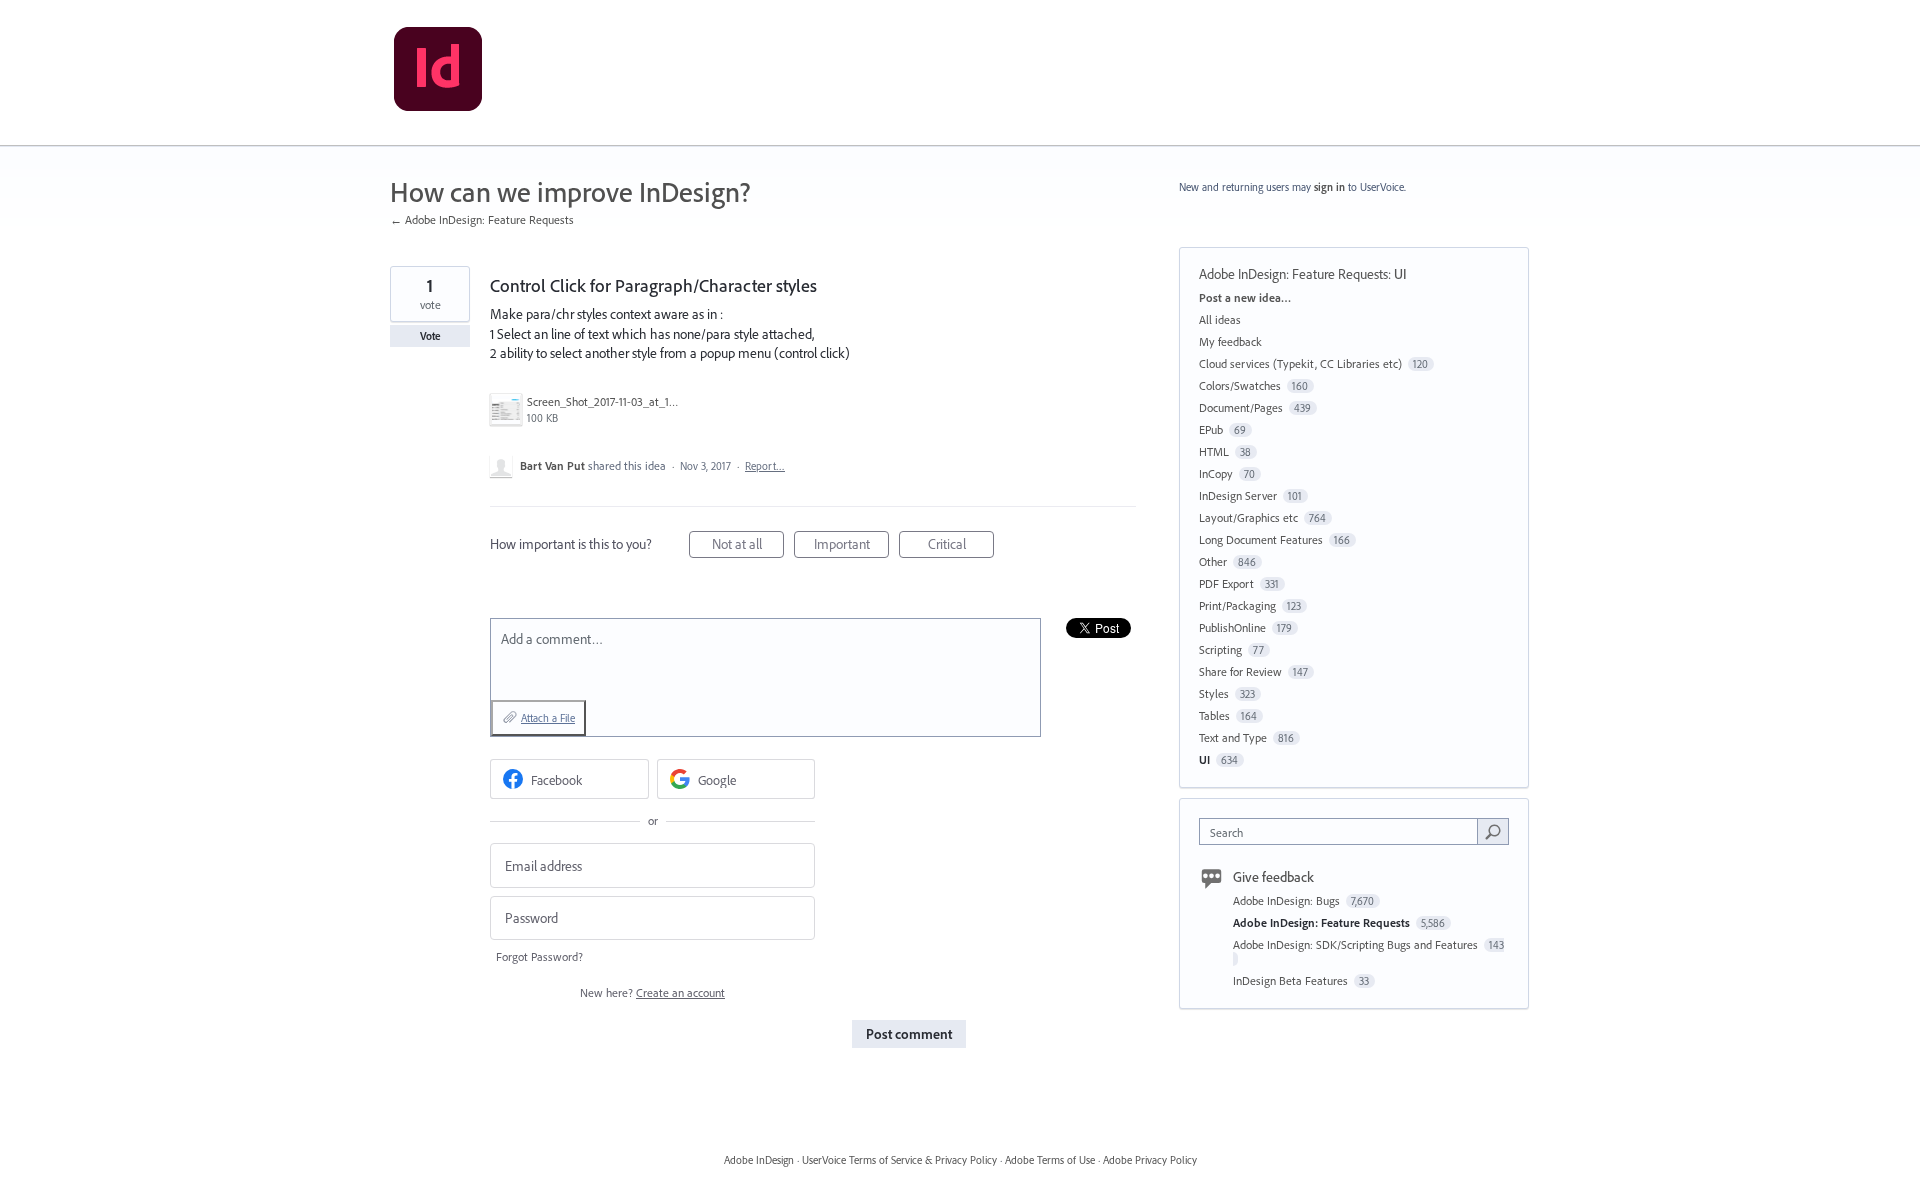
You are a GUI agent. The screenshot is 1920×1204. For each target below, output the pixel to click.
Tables (1214, 715)
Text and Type (1233, 737)
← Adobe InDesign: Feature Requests (482, 219)
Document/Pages (1241, 407)
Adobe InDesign (759, 1160)
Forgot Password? (539, 956)
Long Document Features (1261, 539)
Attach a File (548, 718)
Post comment (909, 1034)
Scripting (1220, 649)
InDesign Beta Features (1292, 980)
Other (1213, 561)
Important (851, 546)
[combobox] (1343, 831)
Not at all (748, 546)
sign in (1329, 187)
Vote (430, 336)
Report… (765, 466)
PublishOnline (1232, 627)
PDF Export (1226, 583)
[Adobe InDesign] (438, 73)
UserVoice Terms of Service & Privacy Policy (899, 1160)
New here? (652, 992)
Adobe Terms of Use (1050, 1160)
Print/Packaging (1237, 605)
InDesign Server (1238, 495)
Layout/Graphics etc (1248, 517)
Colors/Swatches (1240, 385)
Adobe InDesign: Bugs (1288, 900)
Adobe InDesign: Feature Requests (1293, 274)
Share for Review (1240, 671)
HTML (1214, 451)
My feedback (1230, 341)
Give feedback (1273, 877)
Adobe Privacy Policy (1150, 1160)
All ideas (1220, 319)
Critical (961, 546)
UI (1400, 274)
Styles (1214, 693)
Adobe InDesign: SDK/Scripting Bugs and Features (1357, 944)
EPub (1211, 429)
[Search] (1493, 831)
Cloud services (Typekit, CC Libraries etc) (1300, 363)
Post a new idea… (1245, 297)
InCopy (1216, 473)
